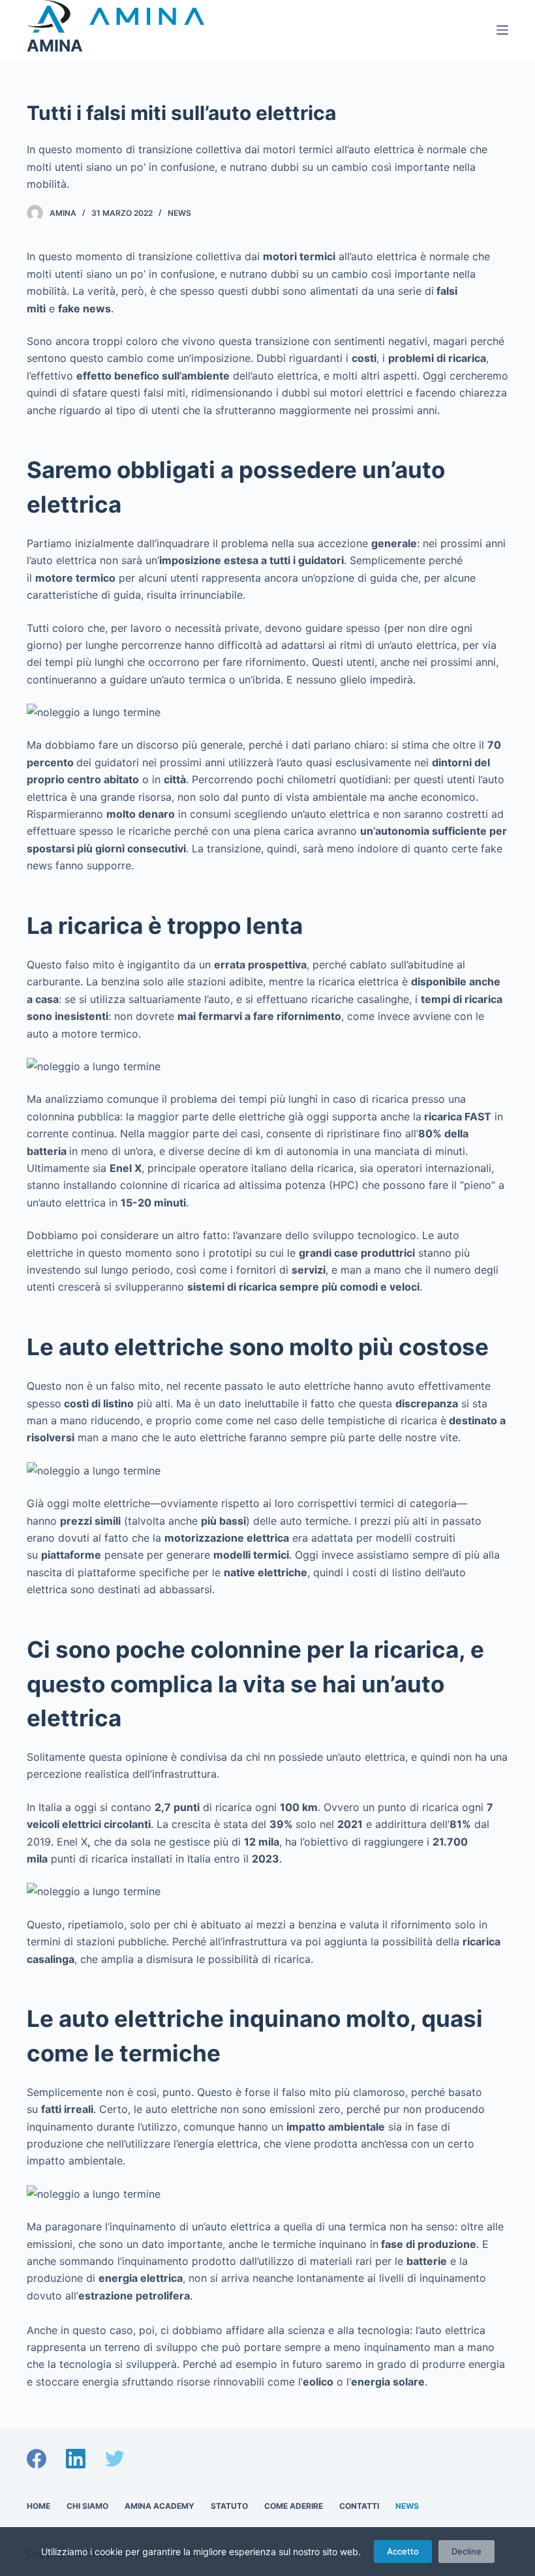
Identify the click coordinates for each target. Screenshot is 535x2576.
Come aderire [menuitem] (294, 2506)
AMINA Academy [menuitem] (160, 2506)
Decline (466, 2551)
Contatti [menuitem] (359, 2506)
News (179, 213)
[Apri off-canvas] (502, 30)
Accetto (403, 2551)
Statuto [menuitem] (229, 2506)
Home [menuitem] (38, 2506)
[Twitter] (115, 2459)
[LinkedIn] (76, 2459)
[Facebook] (37, 2459)
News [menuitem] (407, 2506)
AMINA (55, 46)
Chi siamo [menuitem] (87, 2506)
